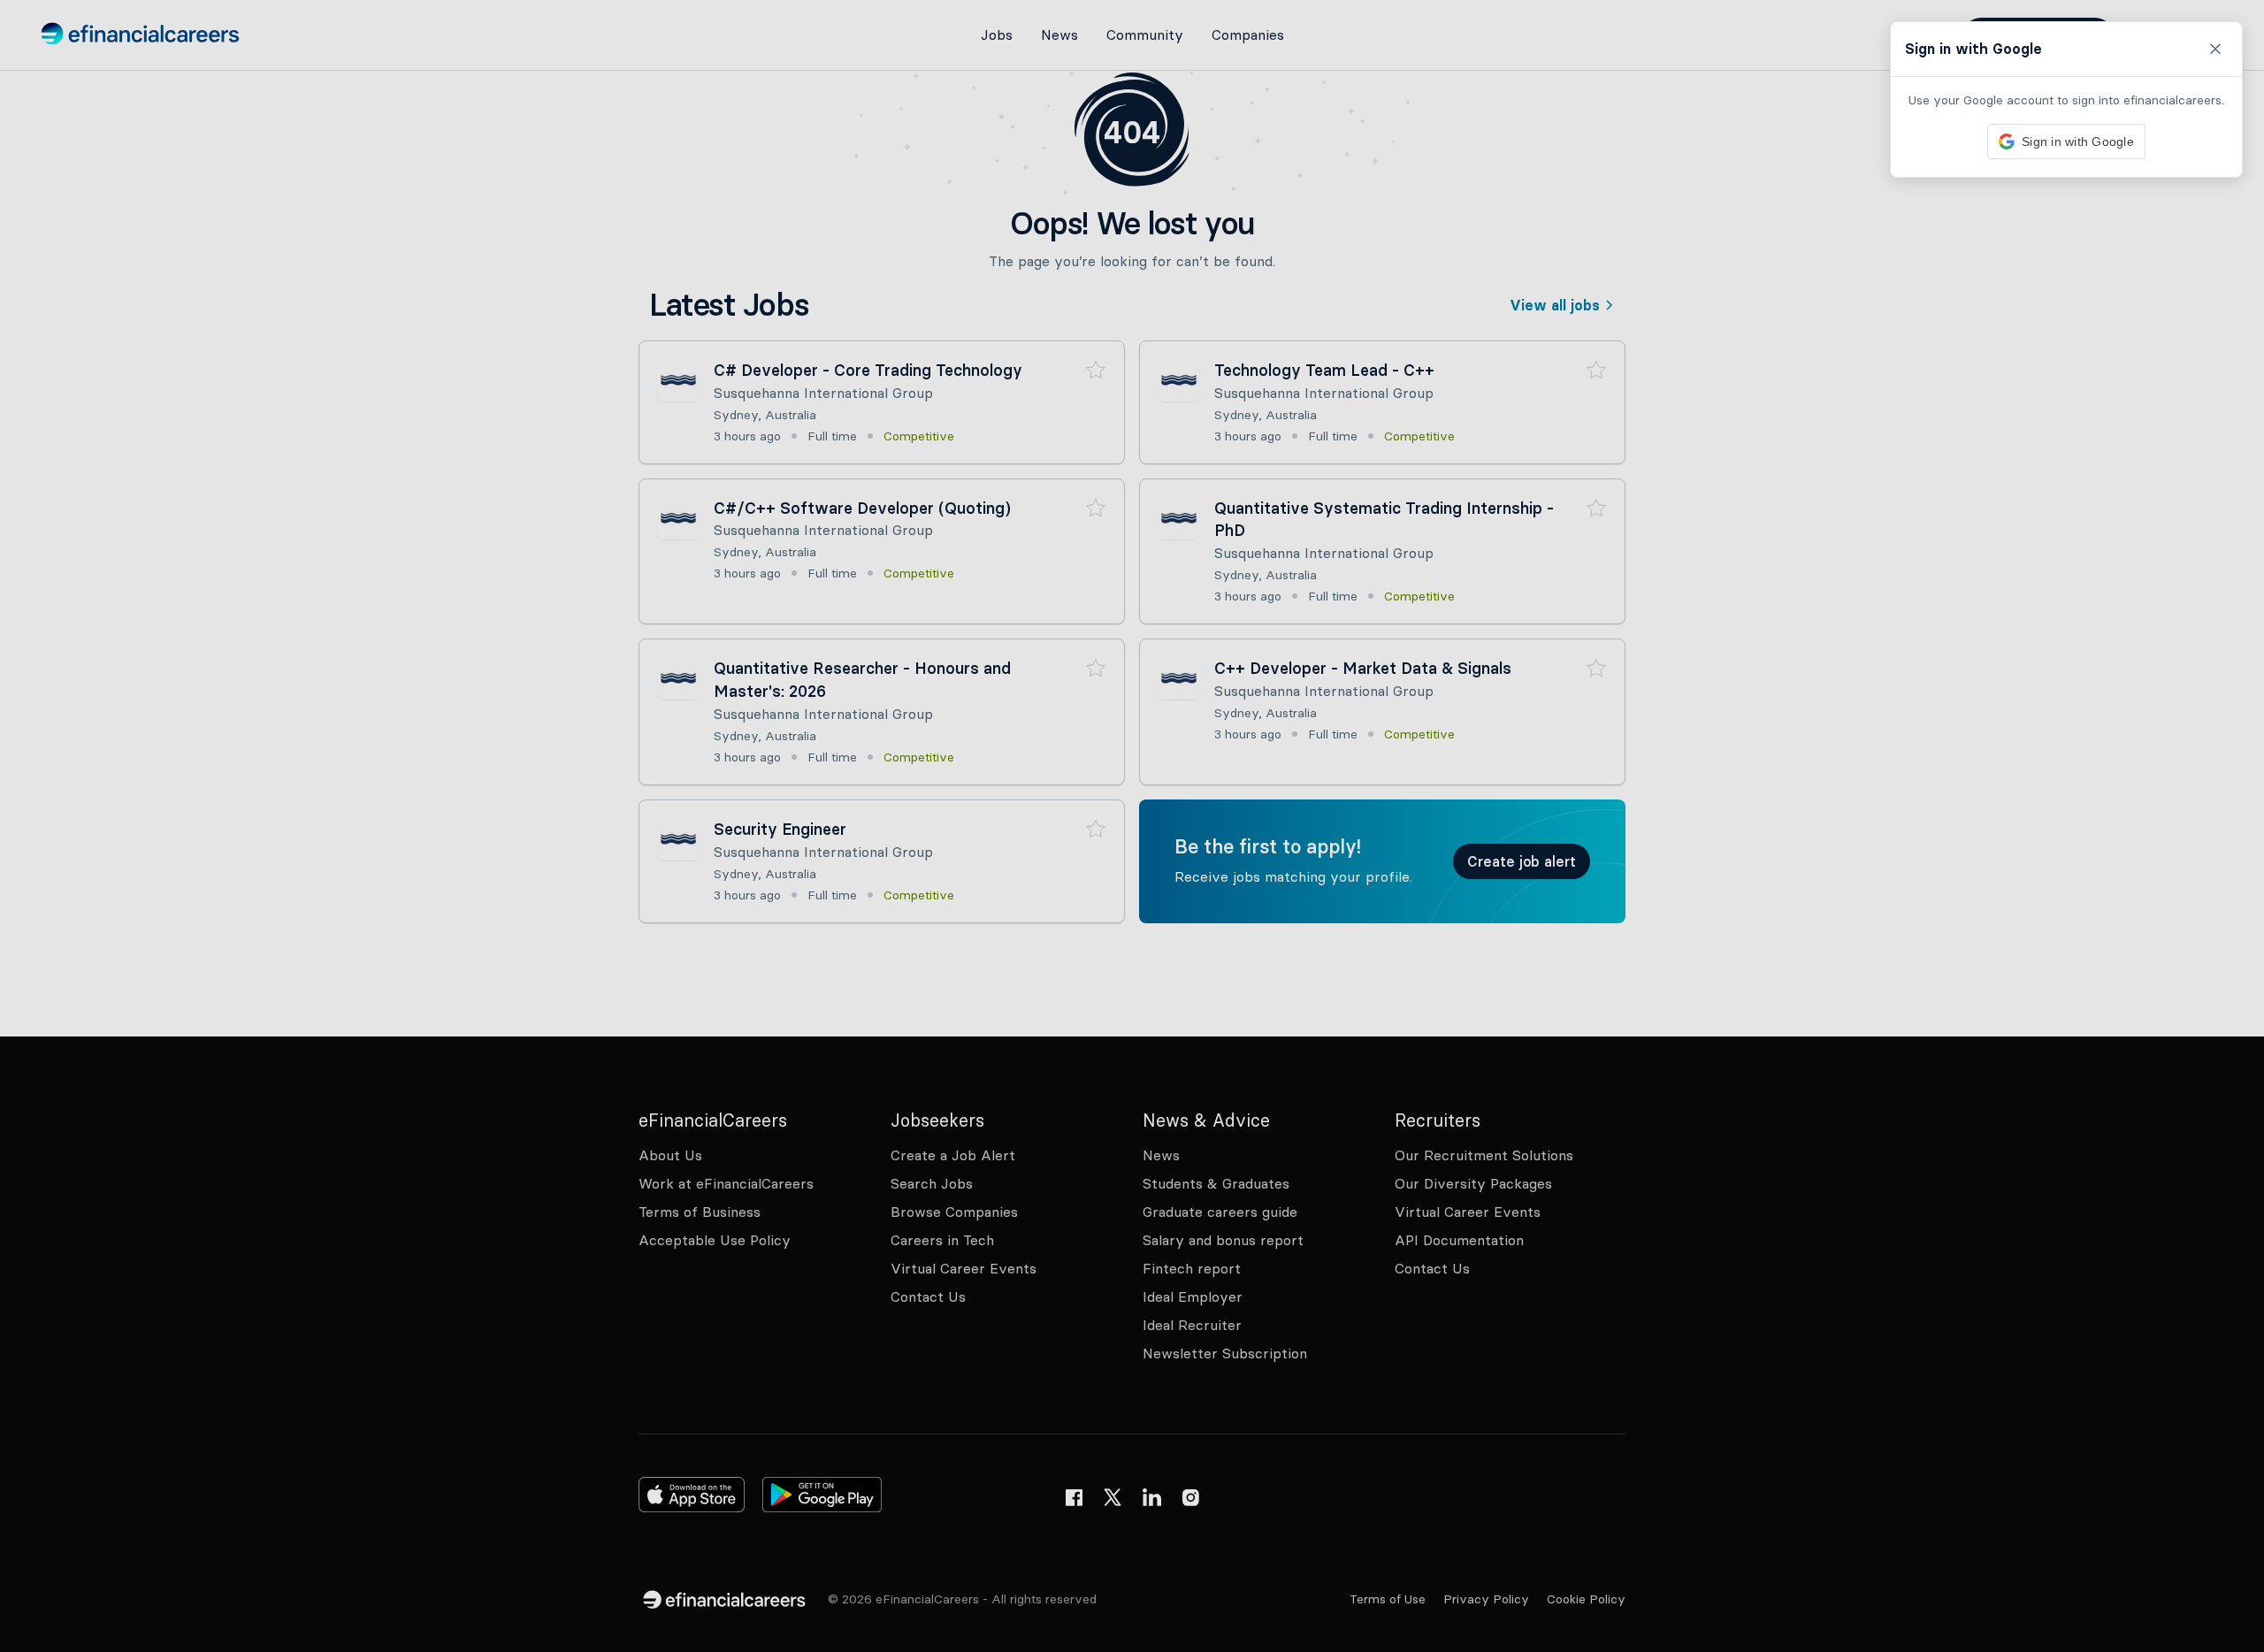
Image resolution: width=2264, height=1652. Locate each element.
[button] (1132, 826)
